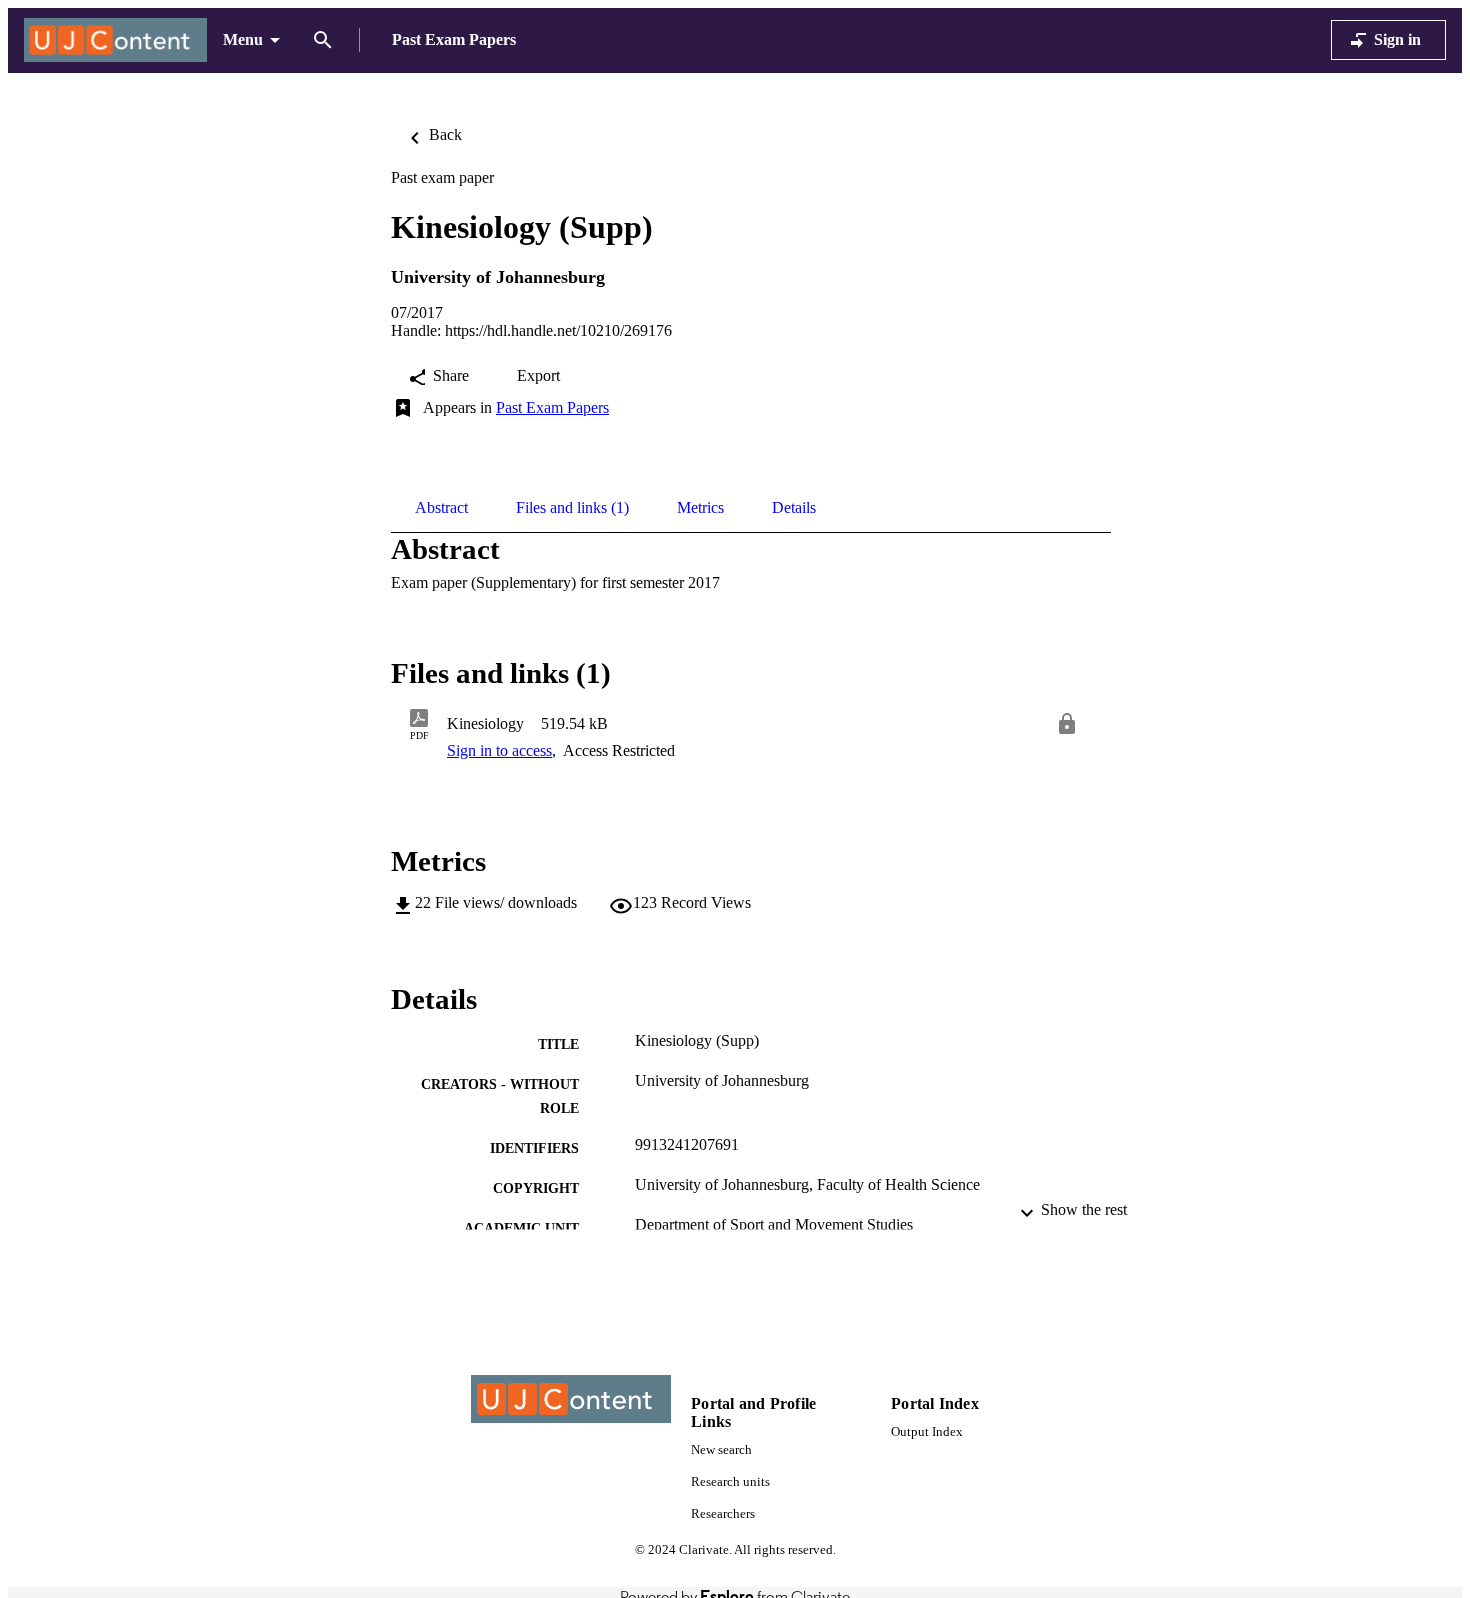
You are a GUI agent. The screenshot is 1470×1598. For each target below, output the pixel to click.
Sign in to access (499, 750)
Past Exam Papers (552, 407)
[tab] (441, 508)
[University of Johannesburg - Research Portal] (115, 40)
